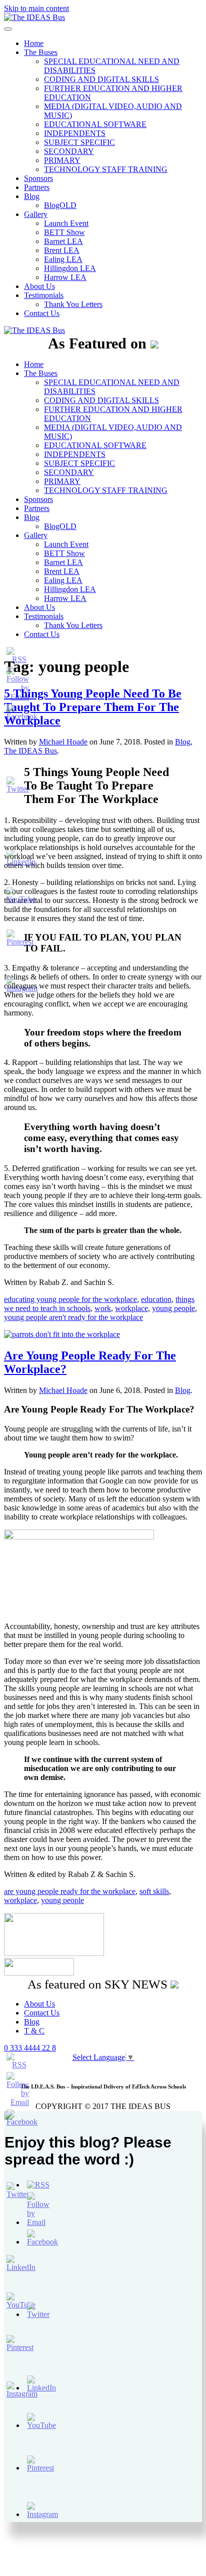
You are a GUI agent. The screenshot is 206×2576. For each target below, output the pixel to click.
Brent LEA (62, 250)
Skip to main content (36, 8)
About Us (39, 286)
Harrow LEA (65, 277)
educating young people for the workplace (70, 1299)
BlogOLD (60, 205)
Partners (37, 187)
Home (34, 43)
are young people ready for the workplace (70, 1891)
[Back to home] (34, 17)
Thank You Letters (73, 304)
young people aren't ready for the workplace (73, 1317)
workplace (131, 1308)
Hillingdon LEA (70, 268)
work (103, 1308)
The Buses (41, 52)
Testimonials (44, 295)
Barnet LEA (63, 241)
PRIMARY (62, 160)
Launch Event (66, 223)
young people (173, 1308)
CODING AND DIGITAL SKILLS (101, 79)
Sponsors (38, 178)
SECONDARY (69, 151)
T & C (34, 2031)
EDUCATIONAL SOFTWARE (95, 124)
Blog (32, 196)
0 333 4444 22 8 (30, 2048)
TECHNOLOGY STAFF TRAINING (106, 169)
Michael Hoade (63, 1390)
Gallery (36, 214)
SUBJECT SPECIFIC (79, 142)
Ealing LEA (63, 259)
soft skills (154, 1891)
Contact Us (42, 313)
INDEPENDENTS (75, 133)
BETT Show (64, 232)
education (156, 1299)
